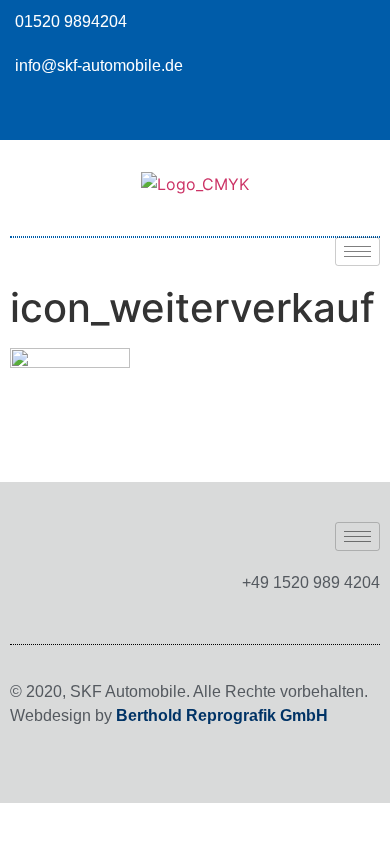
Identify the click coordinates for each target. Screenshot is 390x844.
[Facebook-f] (365, 115)
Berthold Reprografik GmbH (222, 715)
